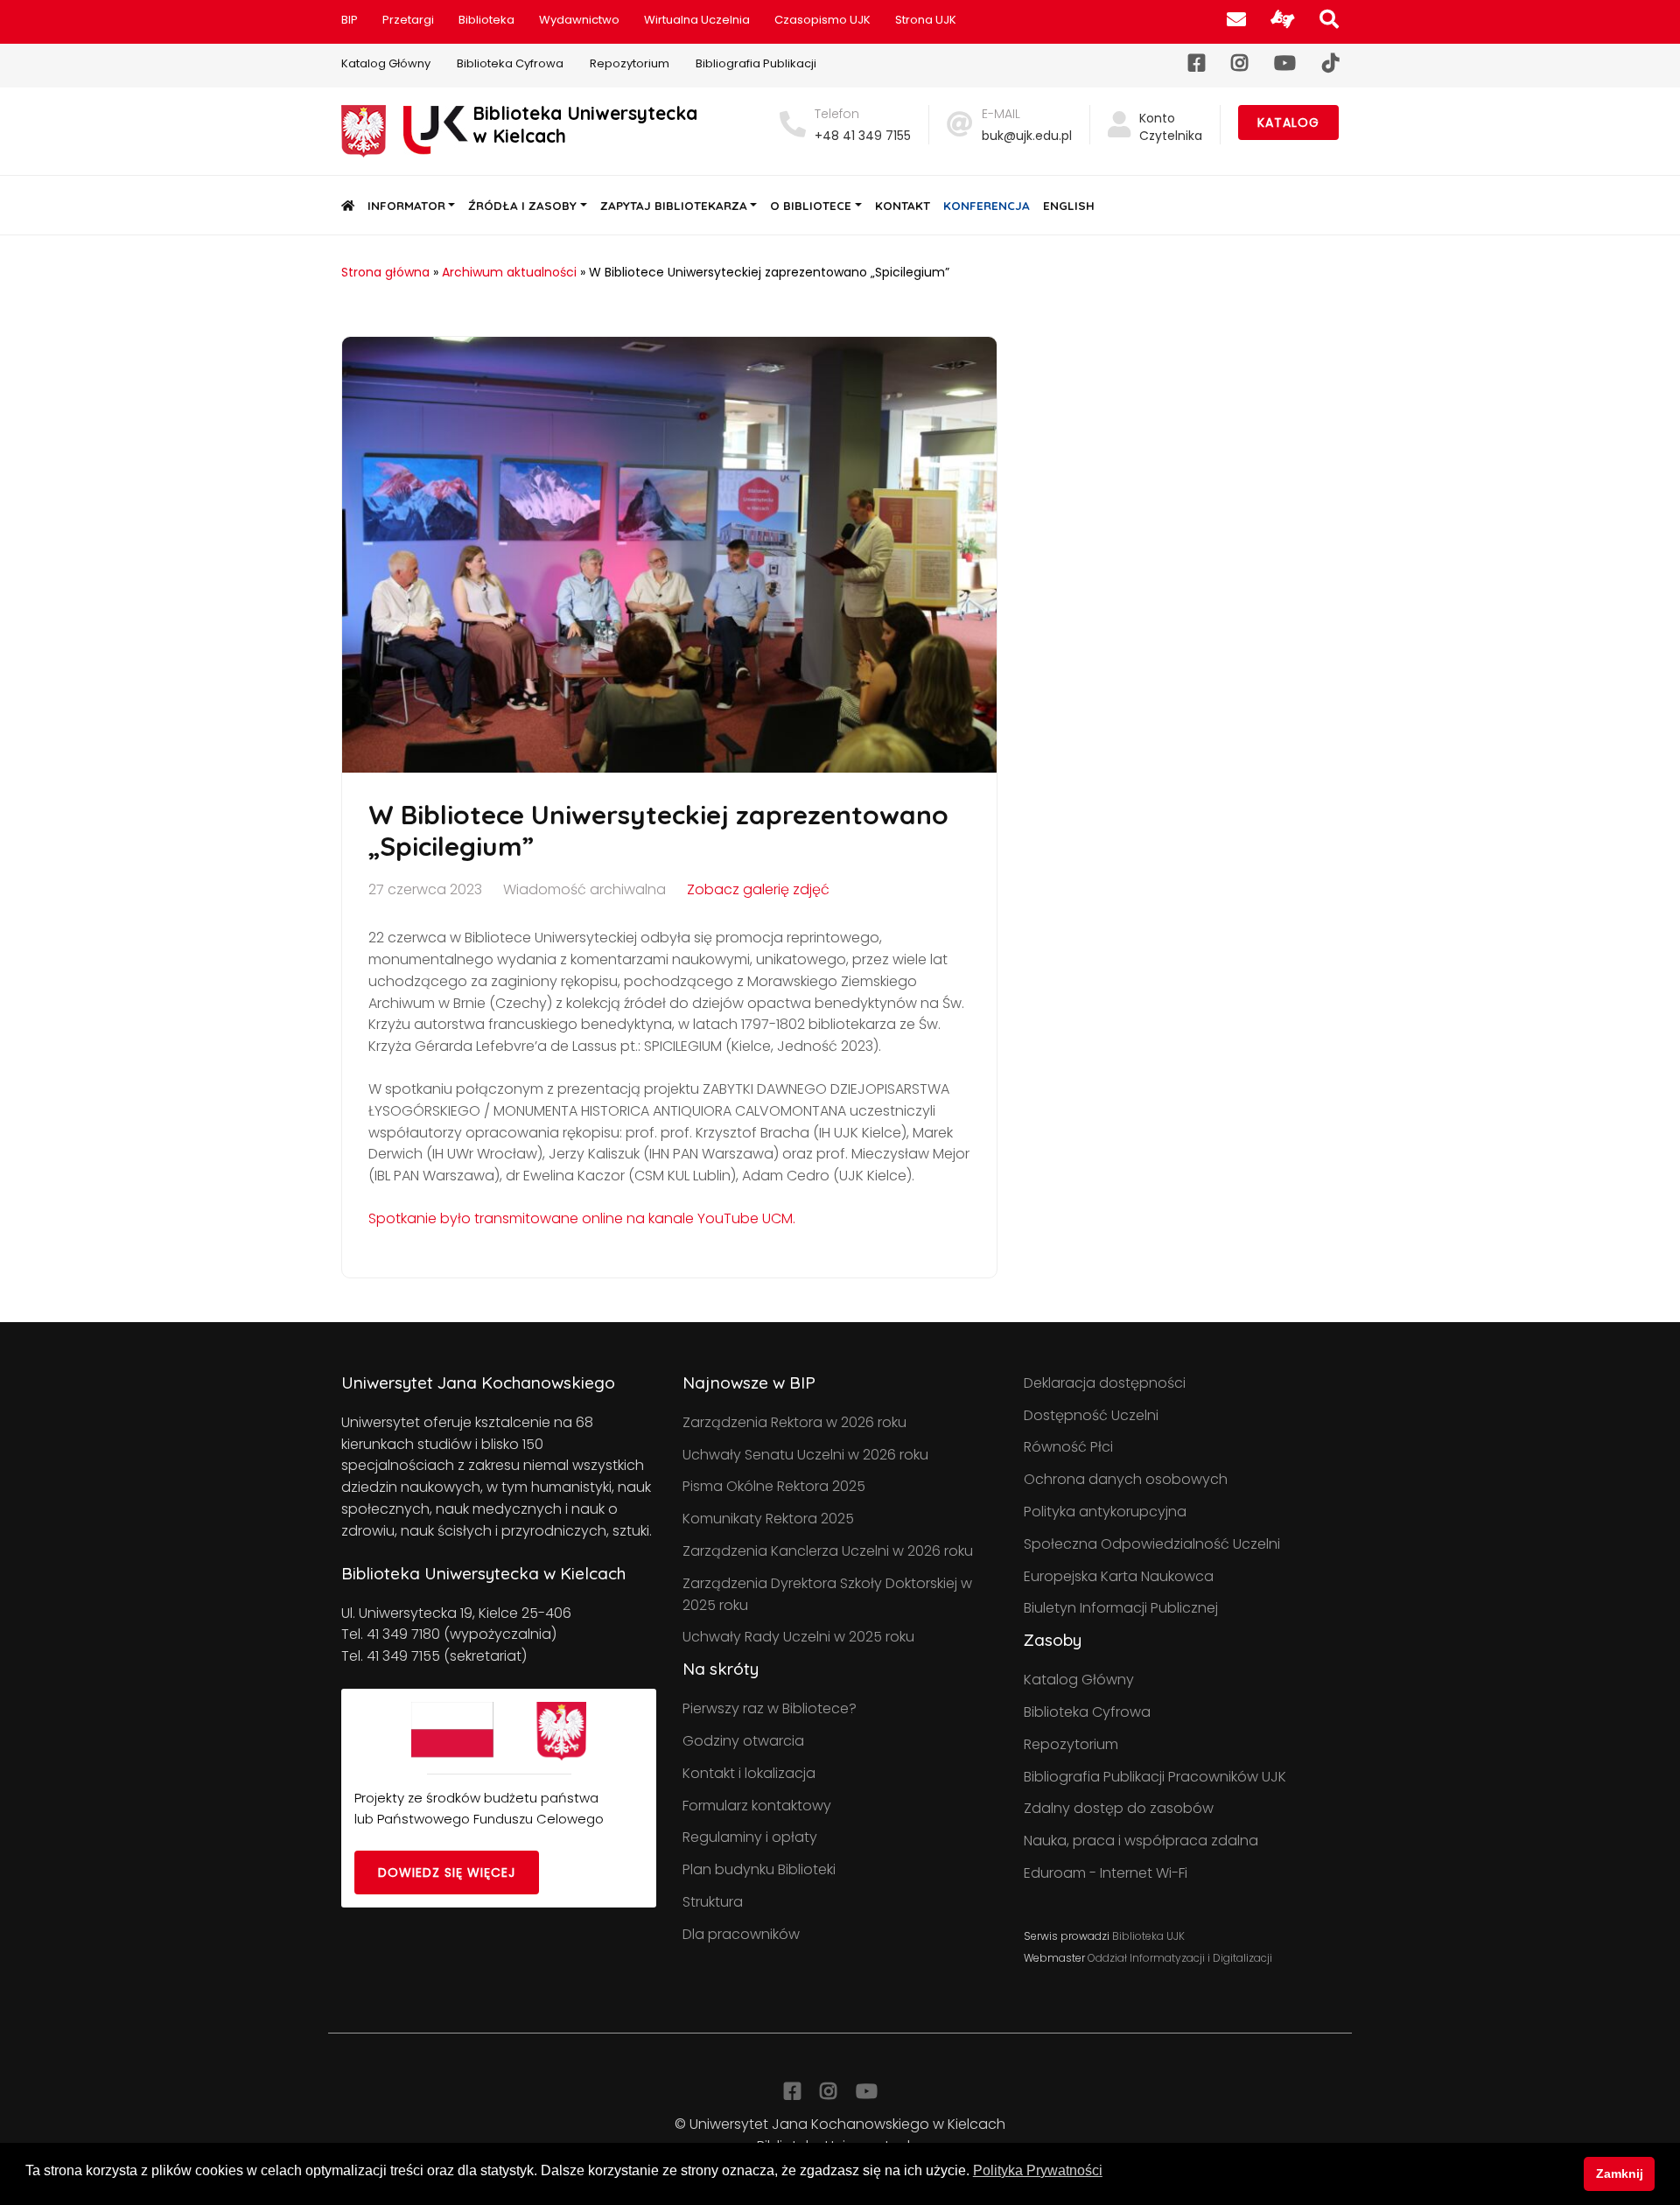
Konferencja (987, 205)
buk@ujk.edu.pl (1027, 136)
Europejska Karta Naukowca (1119, 1576)
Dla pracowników (741, 1934)
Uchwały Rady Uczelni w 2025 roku (798, 1637)
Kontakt (903, 205)
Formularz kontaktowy (757, 1806)
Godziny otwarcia (743, 1741)
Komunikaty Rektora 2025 (768, 1519)
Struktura (713, 1902)
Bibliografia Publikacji (756, 63)
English (1069, 205)
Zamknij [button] (1620, 2173)
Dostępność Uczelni (1091, 1415)
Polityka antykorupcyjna (1105, 1512)
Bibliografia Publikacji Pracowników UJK (1155, 1777)
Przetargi (408, 20)
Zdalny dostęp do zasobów (1119, 1808)
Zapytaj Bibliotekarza (674, 205)
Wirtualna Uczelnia (697, 20)
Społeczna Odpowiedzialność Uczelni (1152, 1544)
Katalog (1288, 122)
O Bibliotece (811, 205)
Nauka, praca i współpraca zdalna (1141, 1841)
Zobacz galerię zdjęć (758, 889)
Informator (406, 205)
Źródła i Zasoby (522, 205)
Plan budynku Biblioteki (759, 1869)
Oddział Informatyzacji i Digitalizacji (1180, 1958)
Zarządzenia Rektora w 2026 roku (794, 1422)
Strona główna (385, 272)
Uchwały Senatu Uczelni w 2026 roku (805, 1455)
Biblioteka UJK (1148, 1936)
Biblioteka (486, 20)
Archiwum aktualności (509, 272)
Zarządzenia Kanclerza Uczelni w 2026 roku (828, 1551)
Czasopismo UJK (822, 20)
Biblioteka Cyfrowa (510, 63)
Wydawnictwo (579, 20)
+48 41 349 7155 (863, 136)
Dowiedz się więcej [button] (447, 1872)
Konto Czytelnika (1171, 127)
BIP (350, 20)
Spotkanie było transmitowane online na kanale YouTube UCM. (582, 1218)
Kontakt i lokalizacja (749, 1773)
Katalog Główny (386, 63)
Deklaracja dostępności (1105, 1383)
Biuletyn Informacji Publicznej (1121, 1608)
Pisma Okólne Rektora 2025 (774, 1486)
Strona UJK (926, 20)
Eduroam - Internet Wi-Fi (1106, 1873)
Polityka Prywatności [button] (1038, 2170)
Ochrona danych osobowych (1126, 1479)
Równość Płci (1068, 1447)
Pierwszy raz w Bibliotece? (770, 1708)
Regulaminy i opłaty (750, 1837)
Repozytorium (630, 63)
